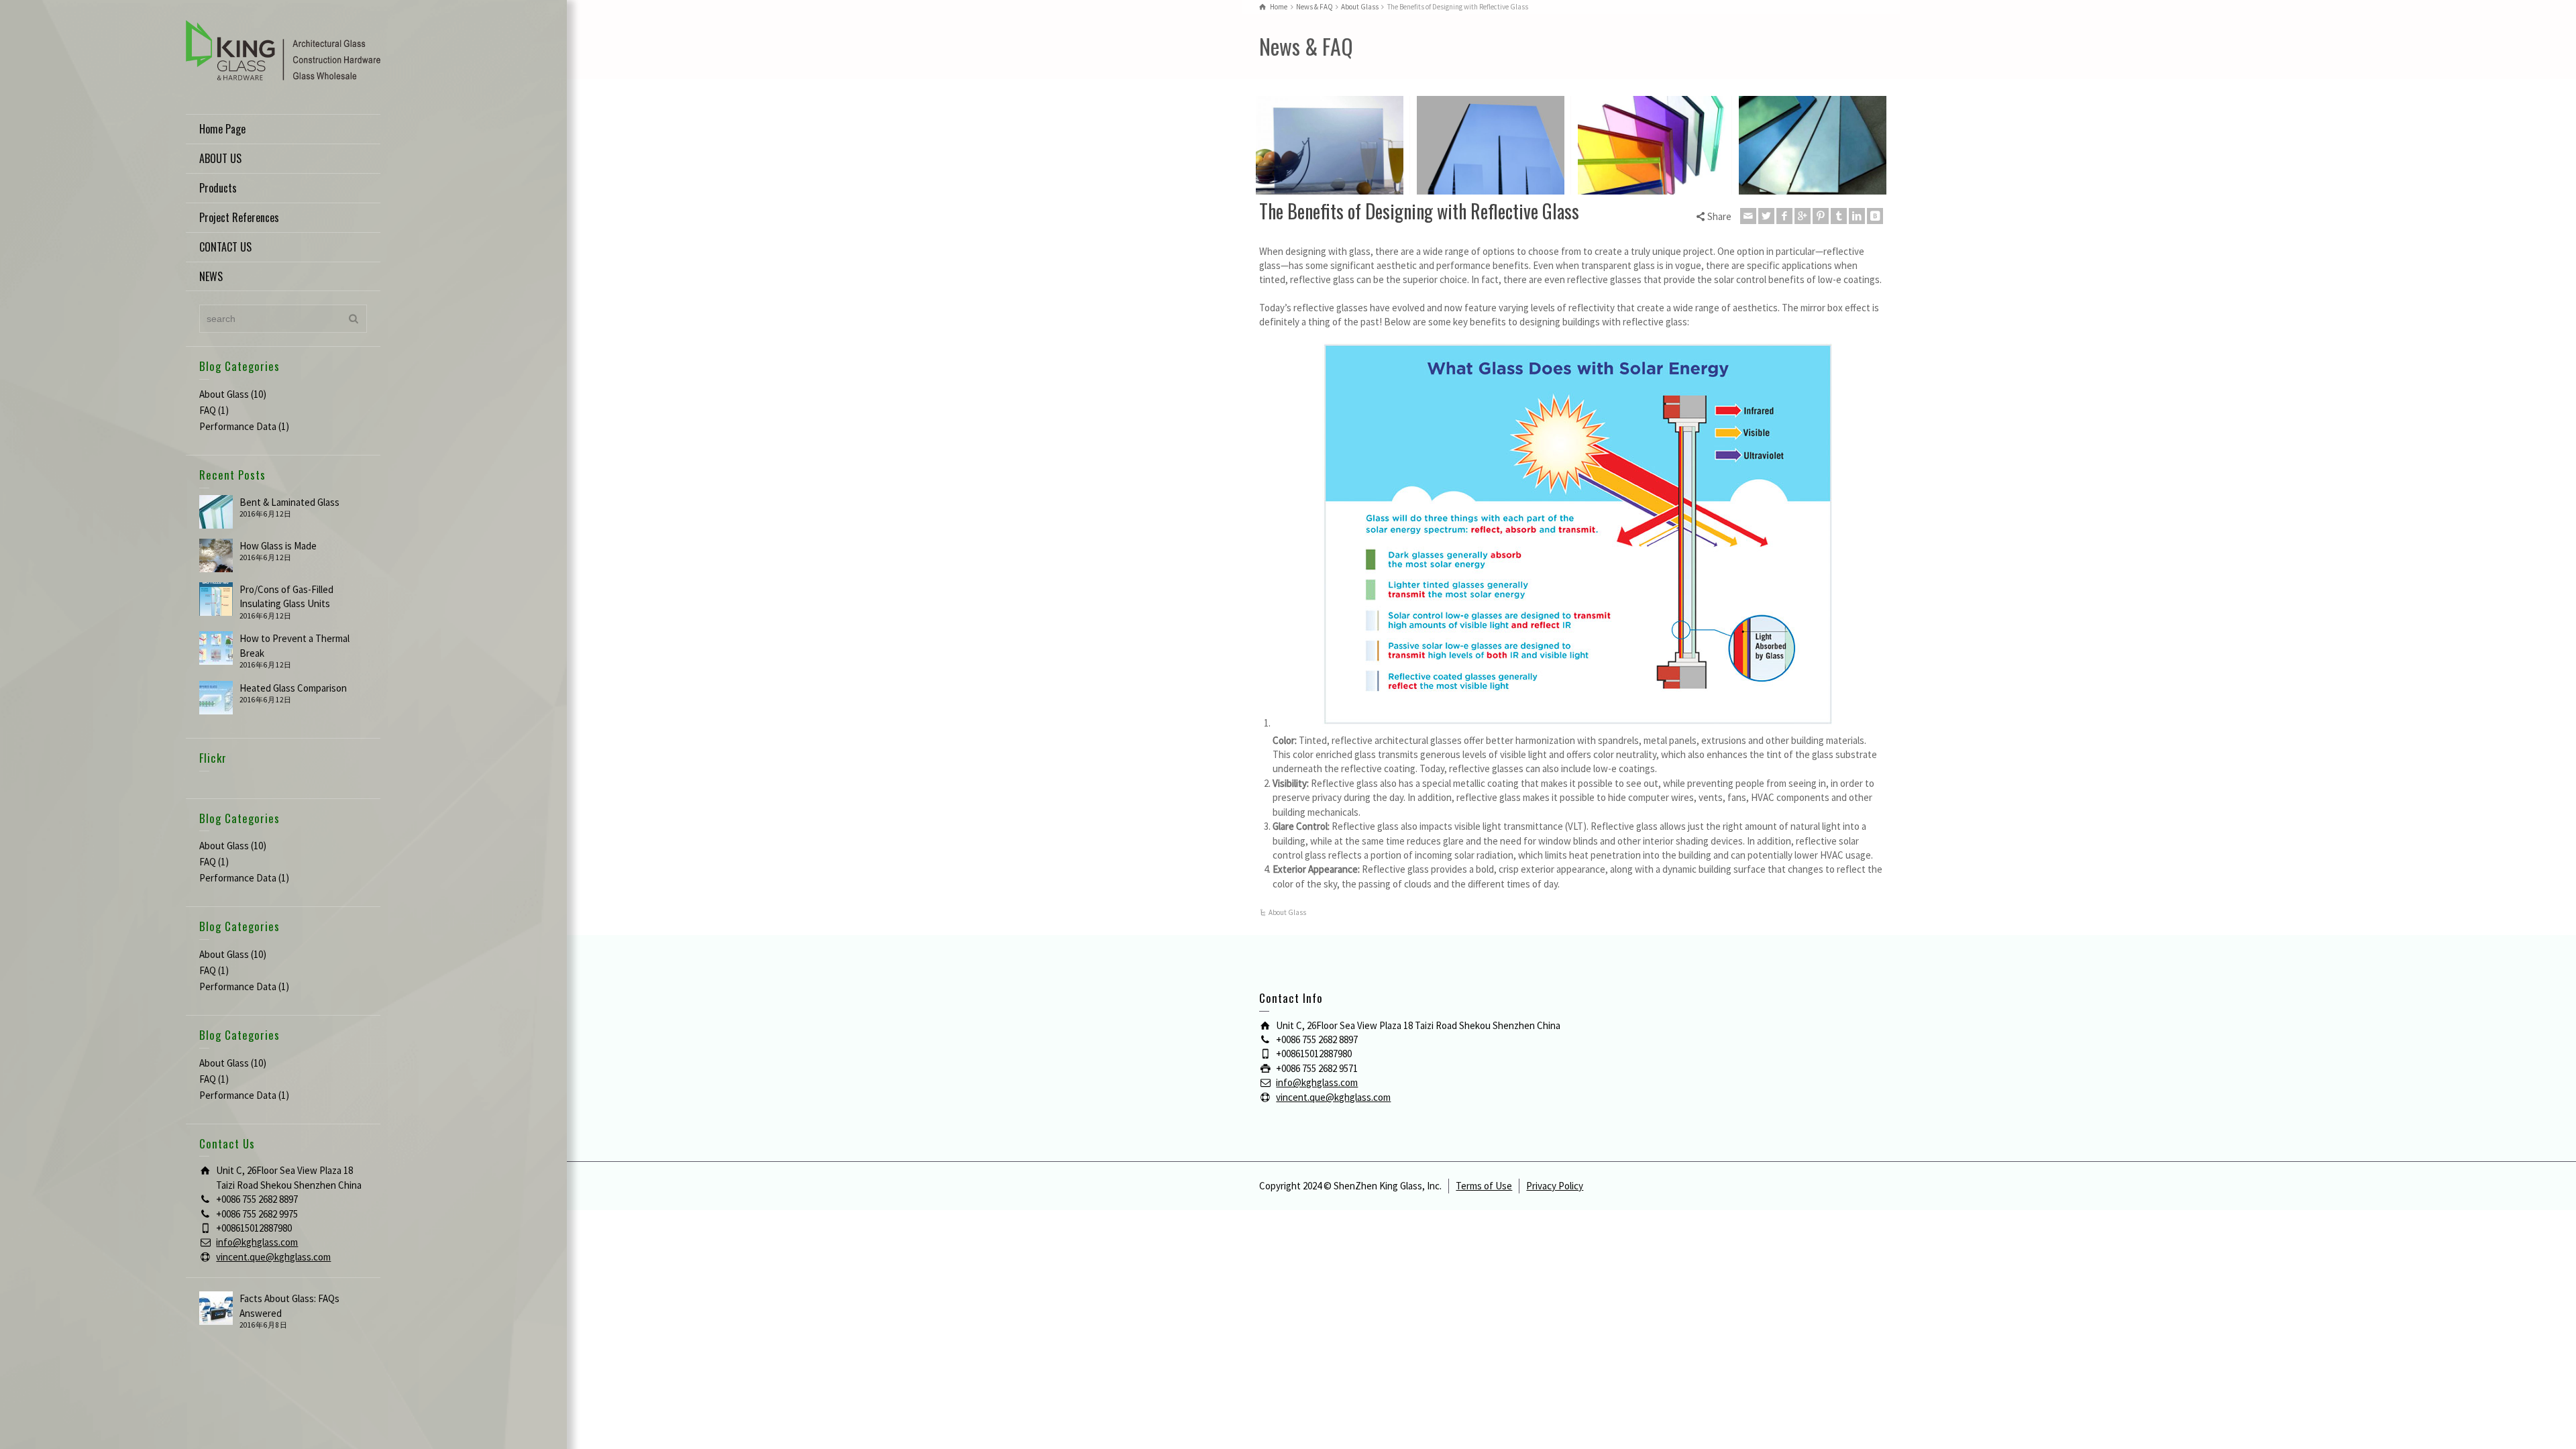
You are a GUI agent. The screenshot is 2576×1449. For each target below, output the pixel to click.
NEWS (211, 276)
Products (218, 188)
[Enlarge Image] (1330, 145)
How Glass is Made (278, 546)
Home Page (222, 129)
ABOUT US (220, 158)
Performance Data (238, 426)
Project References (239, 217)
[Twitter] (1766, 216)
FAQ (208, 410)
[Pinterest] (1821, 216)
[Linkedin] (1857, 216)
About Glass (224, 394)
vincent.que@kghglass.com (273, 1257)
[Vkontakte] (1875, 216)
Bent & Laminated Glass (289, 502)
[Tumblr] (1839, 216)
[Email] (1748, 216)
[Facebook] (1784, 216)
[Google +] (1803, 216)
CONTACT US (225, 247)
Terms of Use (1484, 1186)
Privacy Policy (1555, 1186)
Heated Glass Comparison (293, 688)
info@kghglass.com (257, 1242)
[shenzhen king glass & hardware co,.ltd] (283, 49)
